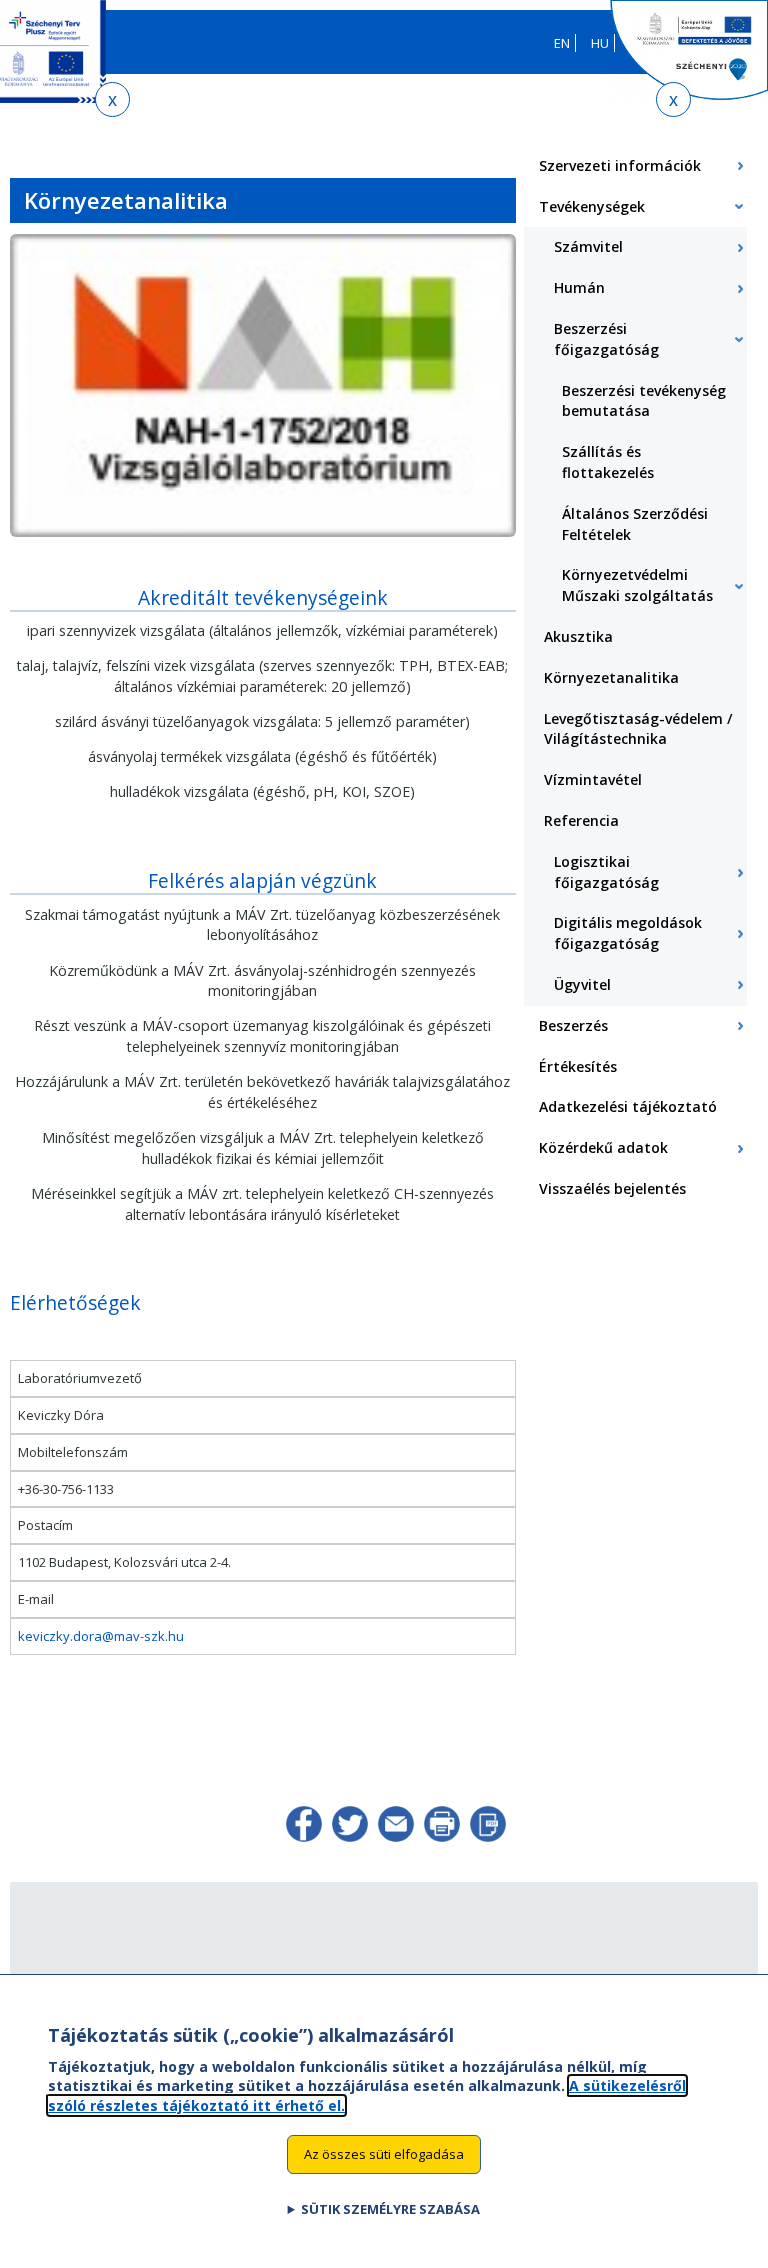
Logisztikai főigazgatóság (606, 872)
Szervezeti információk (620, 165)
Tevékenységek (592, 206)
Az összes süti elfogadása (384, 2154)
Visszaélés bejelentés (612, 1188)
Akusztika (578, 636)
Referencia (581, 820)
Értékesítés (578, 1066)
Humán (579, 287)
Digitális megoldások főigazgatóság (628, 933)
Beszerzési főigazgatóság (606, 339)
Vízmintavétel (593, 779)
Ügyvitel (582, 984)
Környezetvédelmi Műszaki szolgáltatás (637, 585)
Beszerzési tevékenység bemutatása (644, 401)
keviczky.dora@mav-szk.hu (101, 1636)
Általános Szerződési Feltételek (635, 524)
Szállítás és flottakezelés (608, 462)
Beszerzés (573, 1025)
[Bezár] (112, 99)
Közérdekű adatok (603, 1147)
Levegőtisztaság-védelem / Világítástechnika (638, 729)
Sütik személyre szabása (390, 2209)
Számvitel (588, 246)
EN (562, 43)
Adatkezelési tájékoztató (628, 1106)
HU (600, 43)
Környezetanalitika (611, 677)
